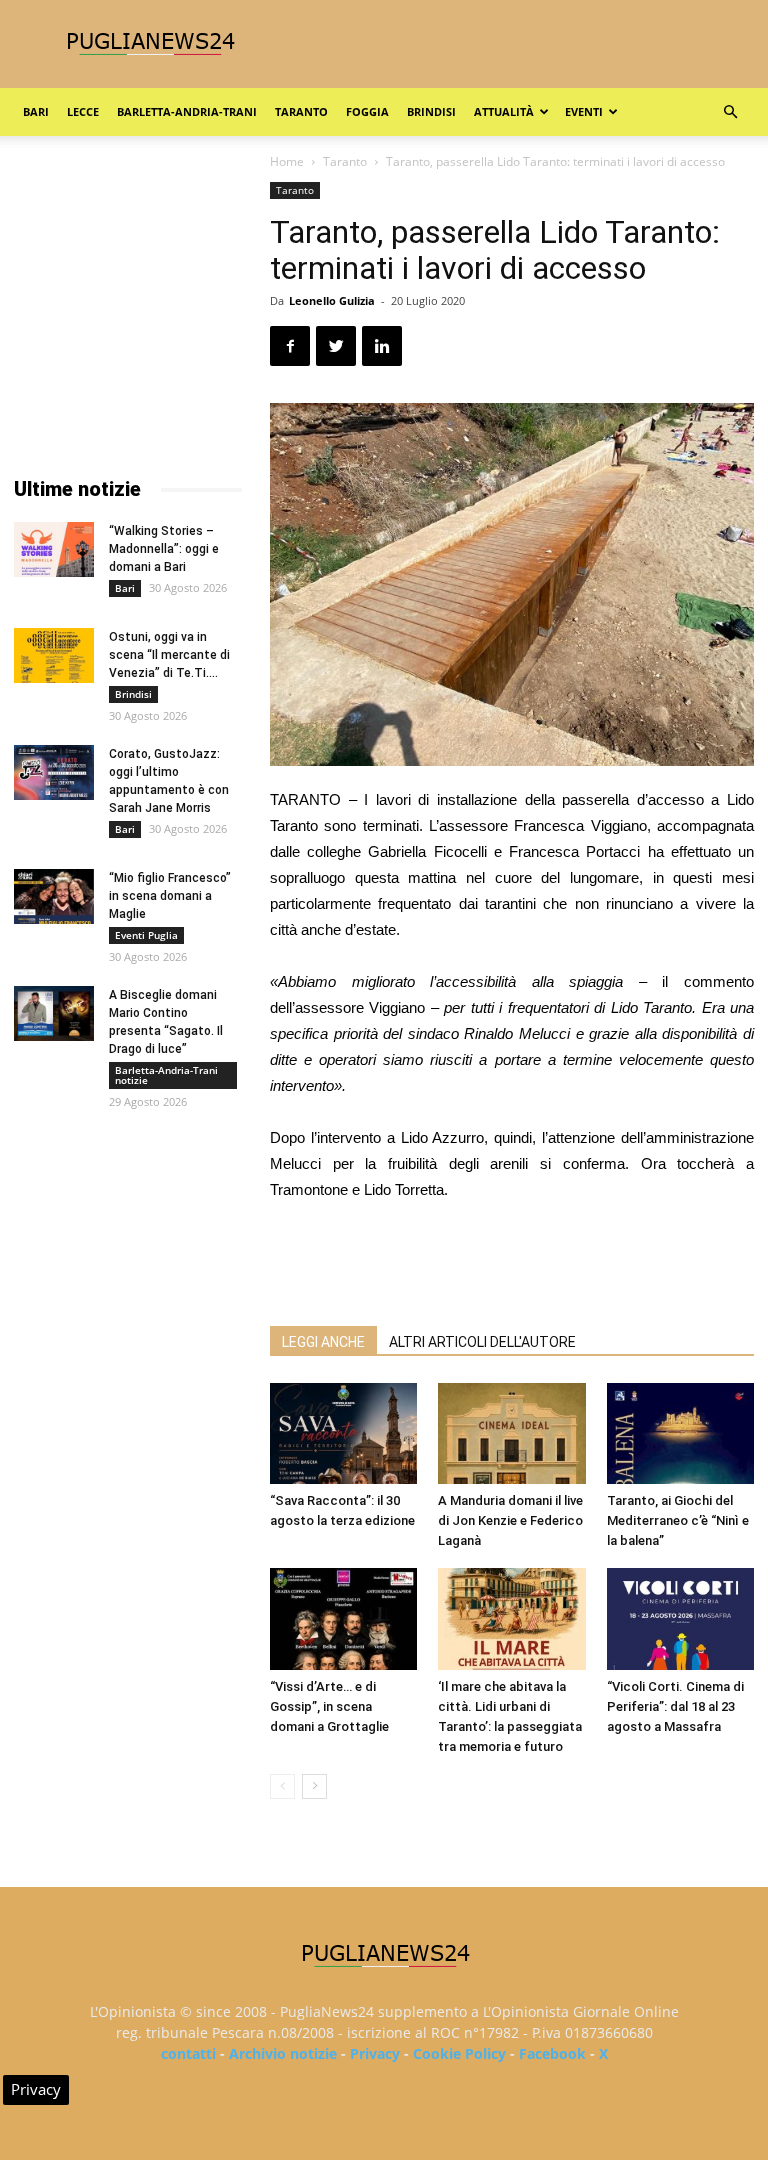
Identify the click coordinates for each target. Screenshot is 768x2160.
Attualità (504, 111)
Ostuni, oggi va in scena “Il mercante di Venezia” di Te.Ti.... (169, 655)
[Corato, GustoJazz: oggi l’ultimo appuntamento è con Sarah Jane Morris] (54, 772)
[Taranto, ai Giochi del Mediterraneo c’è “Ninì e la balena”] (680, 1433)
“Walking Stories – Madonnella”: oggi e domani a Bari (164, 549)
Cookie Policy (459, 2053)
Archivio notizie (283, 2053)
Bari (36, 111)
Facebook (552, 2053)
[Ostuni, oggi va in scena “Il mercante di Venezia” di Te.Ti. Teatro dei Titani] (54, 655)
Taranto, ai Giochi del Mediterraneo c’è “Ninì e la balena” (678, 1520)
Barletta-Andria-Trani (187, 111)
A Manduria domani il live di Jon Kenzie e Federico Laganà (510, 1520)
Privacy (375, 2053)
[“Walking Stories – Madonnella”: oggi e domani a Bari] (54, 549)
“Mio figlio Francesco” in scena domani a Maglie (170, 896)
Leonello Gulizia (332, 300)
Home (287, 161)
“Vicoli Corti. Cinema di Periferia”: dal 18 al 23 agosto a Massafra (675, 1706)
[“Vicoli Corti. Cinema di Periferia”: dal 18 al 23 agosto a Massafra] (680, 1618)
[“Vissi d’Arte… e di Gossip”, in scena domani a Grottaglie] (343, 1618)
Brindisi (431, 111)
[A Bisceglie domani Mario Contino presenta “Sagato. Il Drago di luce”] (54, 1013)
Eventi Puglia (146, 935)
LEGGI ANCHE (323, 1342)
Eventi (584, 111)
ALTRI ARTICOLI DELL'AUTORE (482, 1342)
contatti (188, 2053)
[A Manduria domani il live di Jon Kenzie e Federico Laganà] (511, 1433)
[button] (730, 112)
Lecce (83, 111)
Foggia (367, 111)
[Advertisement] (512, 1259)
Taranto (301, 111)
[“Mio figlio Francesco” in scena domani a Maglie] (54, 896)
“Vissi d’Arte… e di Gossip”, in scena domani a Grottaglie (329, 1706)
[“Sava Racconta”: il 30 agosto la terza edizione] (343, 1433)
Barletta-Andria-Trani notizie (166, 1075)
